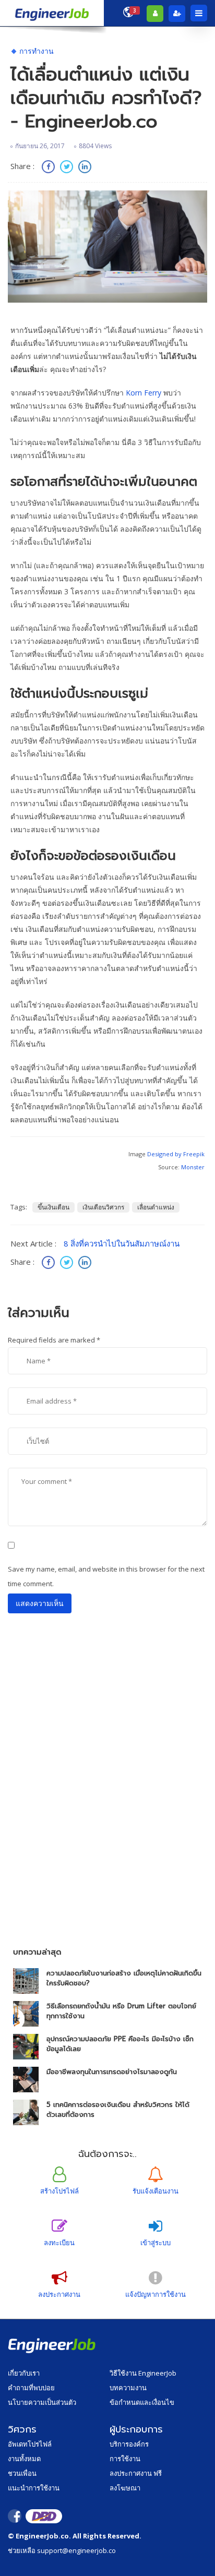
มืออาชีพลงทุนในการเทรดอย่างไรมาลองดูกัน (112, 2072)
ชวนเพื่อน (22, 2473)
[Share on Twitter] (68, 168)
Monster (193, 1167)
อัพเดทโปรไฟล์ (30, 2444)
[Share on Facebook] (50, 168)
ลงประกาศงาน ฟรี (136, 2473)
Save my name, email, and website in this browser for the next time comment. (106, 1576)
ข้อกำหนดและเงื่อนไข (142, 2402)
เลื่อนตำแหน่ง (156, 1207)
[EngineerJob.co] (52, 13)
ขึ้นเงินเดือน (53, 1207)
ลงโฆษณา (125, 2488)
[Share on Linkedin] (85, 168)
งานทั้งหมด (24, 2459)
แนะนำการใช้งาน (34, 2488)
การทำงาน (37, 51)
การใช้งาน (125, 2459)
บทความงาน (128, 2388)
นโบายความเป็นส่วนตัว (42, 2402)
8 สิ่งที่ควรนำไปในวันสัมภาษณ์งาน (122, 1243)
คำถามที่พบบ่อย (31, 2388)
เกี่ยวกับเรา (24, 2373)
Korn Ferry (144, 393)
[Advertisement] (107, 1822)
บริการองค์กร (129, 2444)
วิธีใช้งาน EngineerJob (143, 2373)
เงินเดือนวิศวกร (103, 1207)
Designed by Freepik (176, 1154)
